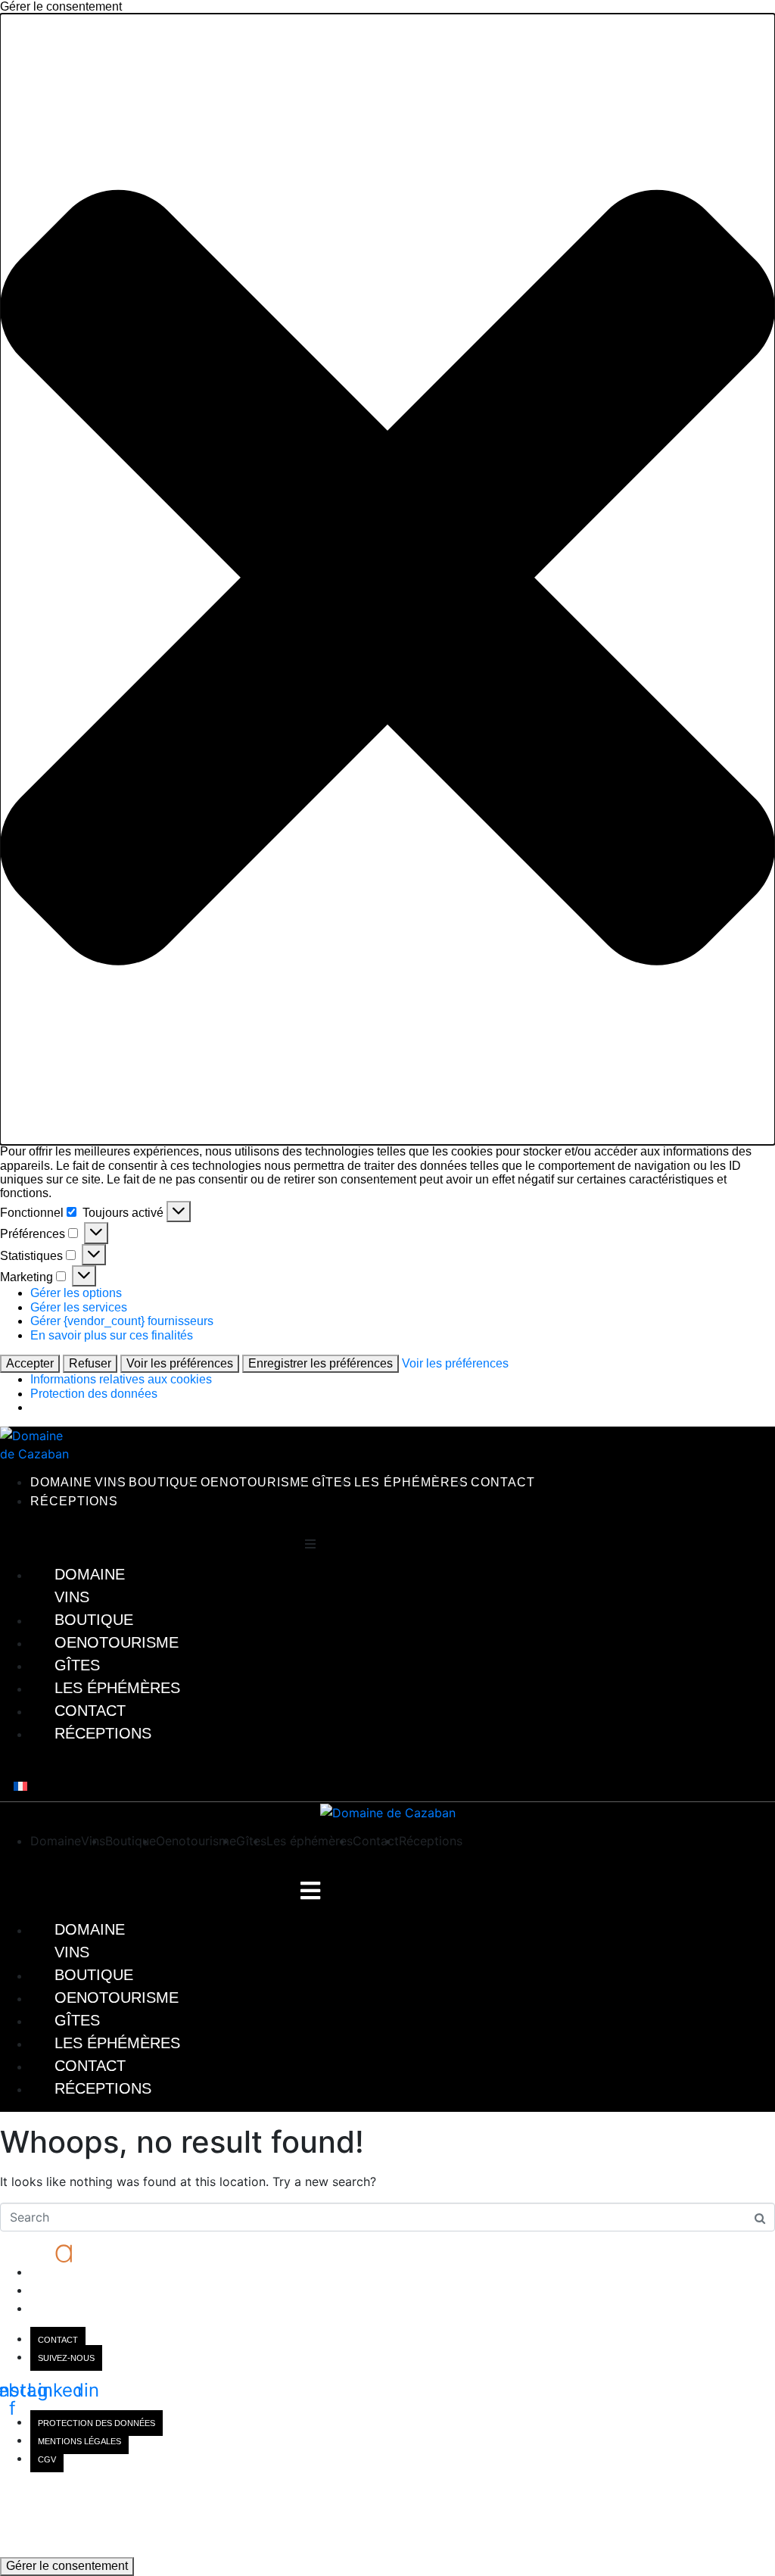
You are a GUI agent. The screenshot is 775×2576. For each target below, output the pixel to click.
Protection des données (94, 1394)
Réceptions (74, 1501)
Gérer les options (76, 1293)
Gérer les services (79, 1307)
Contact (503, 1482)
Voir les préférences (180, 1363)
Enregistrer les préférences (321, 1363)
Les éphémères (411, 1482)
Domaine (61, 1482)
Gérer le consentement (67, 2566)
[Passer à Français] (20, 1785)
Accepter (30, 1363)
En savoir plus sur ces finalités (112, 1335)
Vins (110, 1482)
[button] (387, 579)
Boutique (163, 1482)
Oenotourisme (255, 1482)
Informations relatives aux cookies (121, 1379)
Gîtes (332, 1482)
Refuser (90, 1363)
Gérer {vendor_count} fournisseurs (122, 1321)
